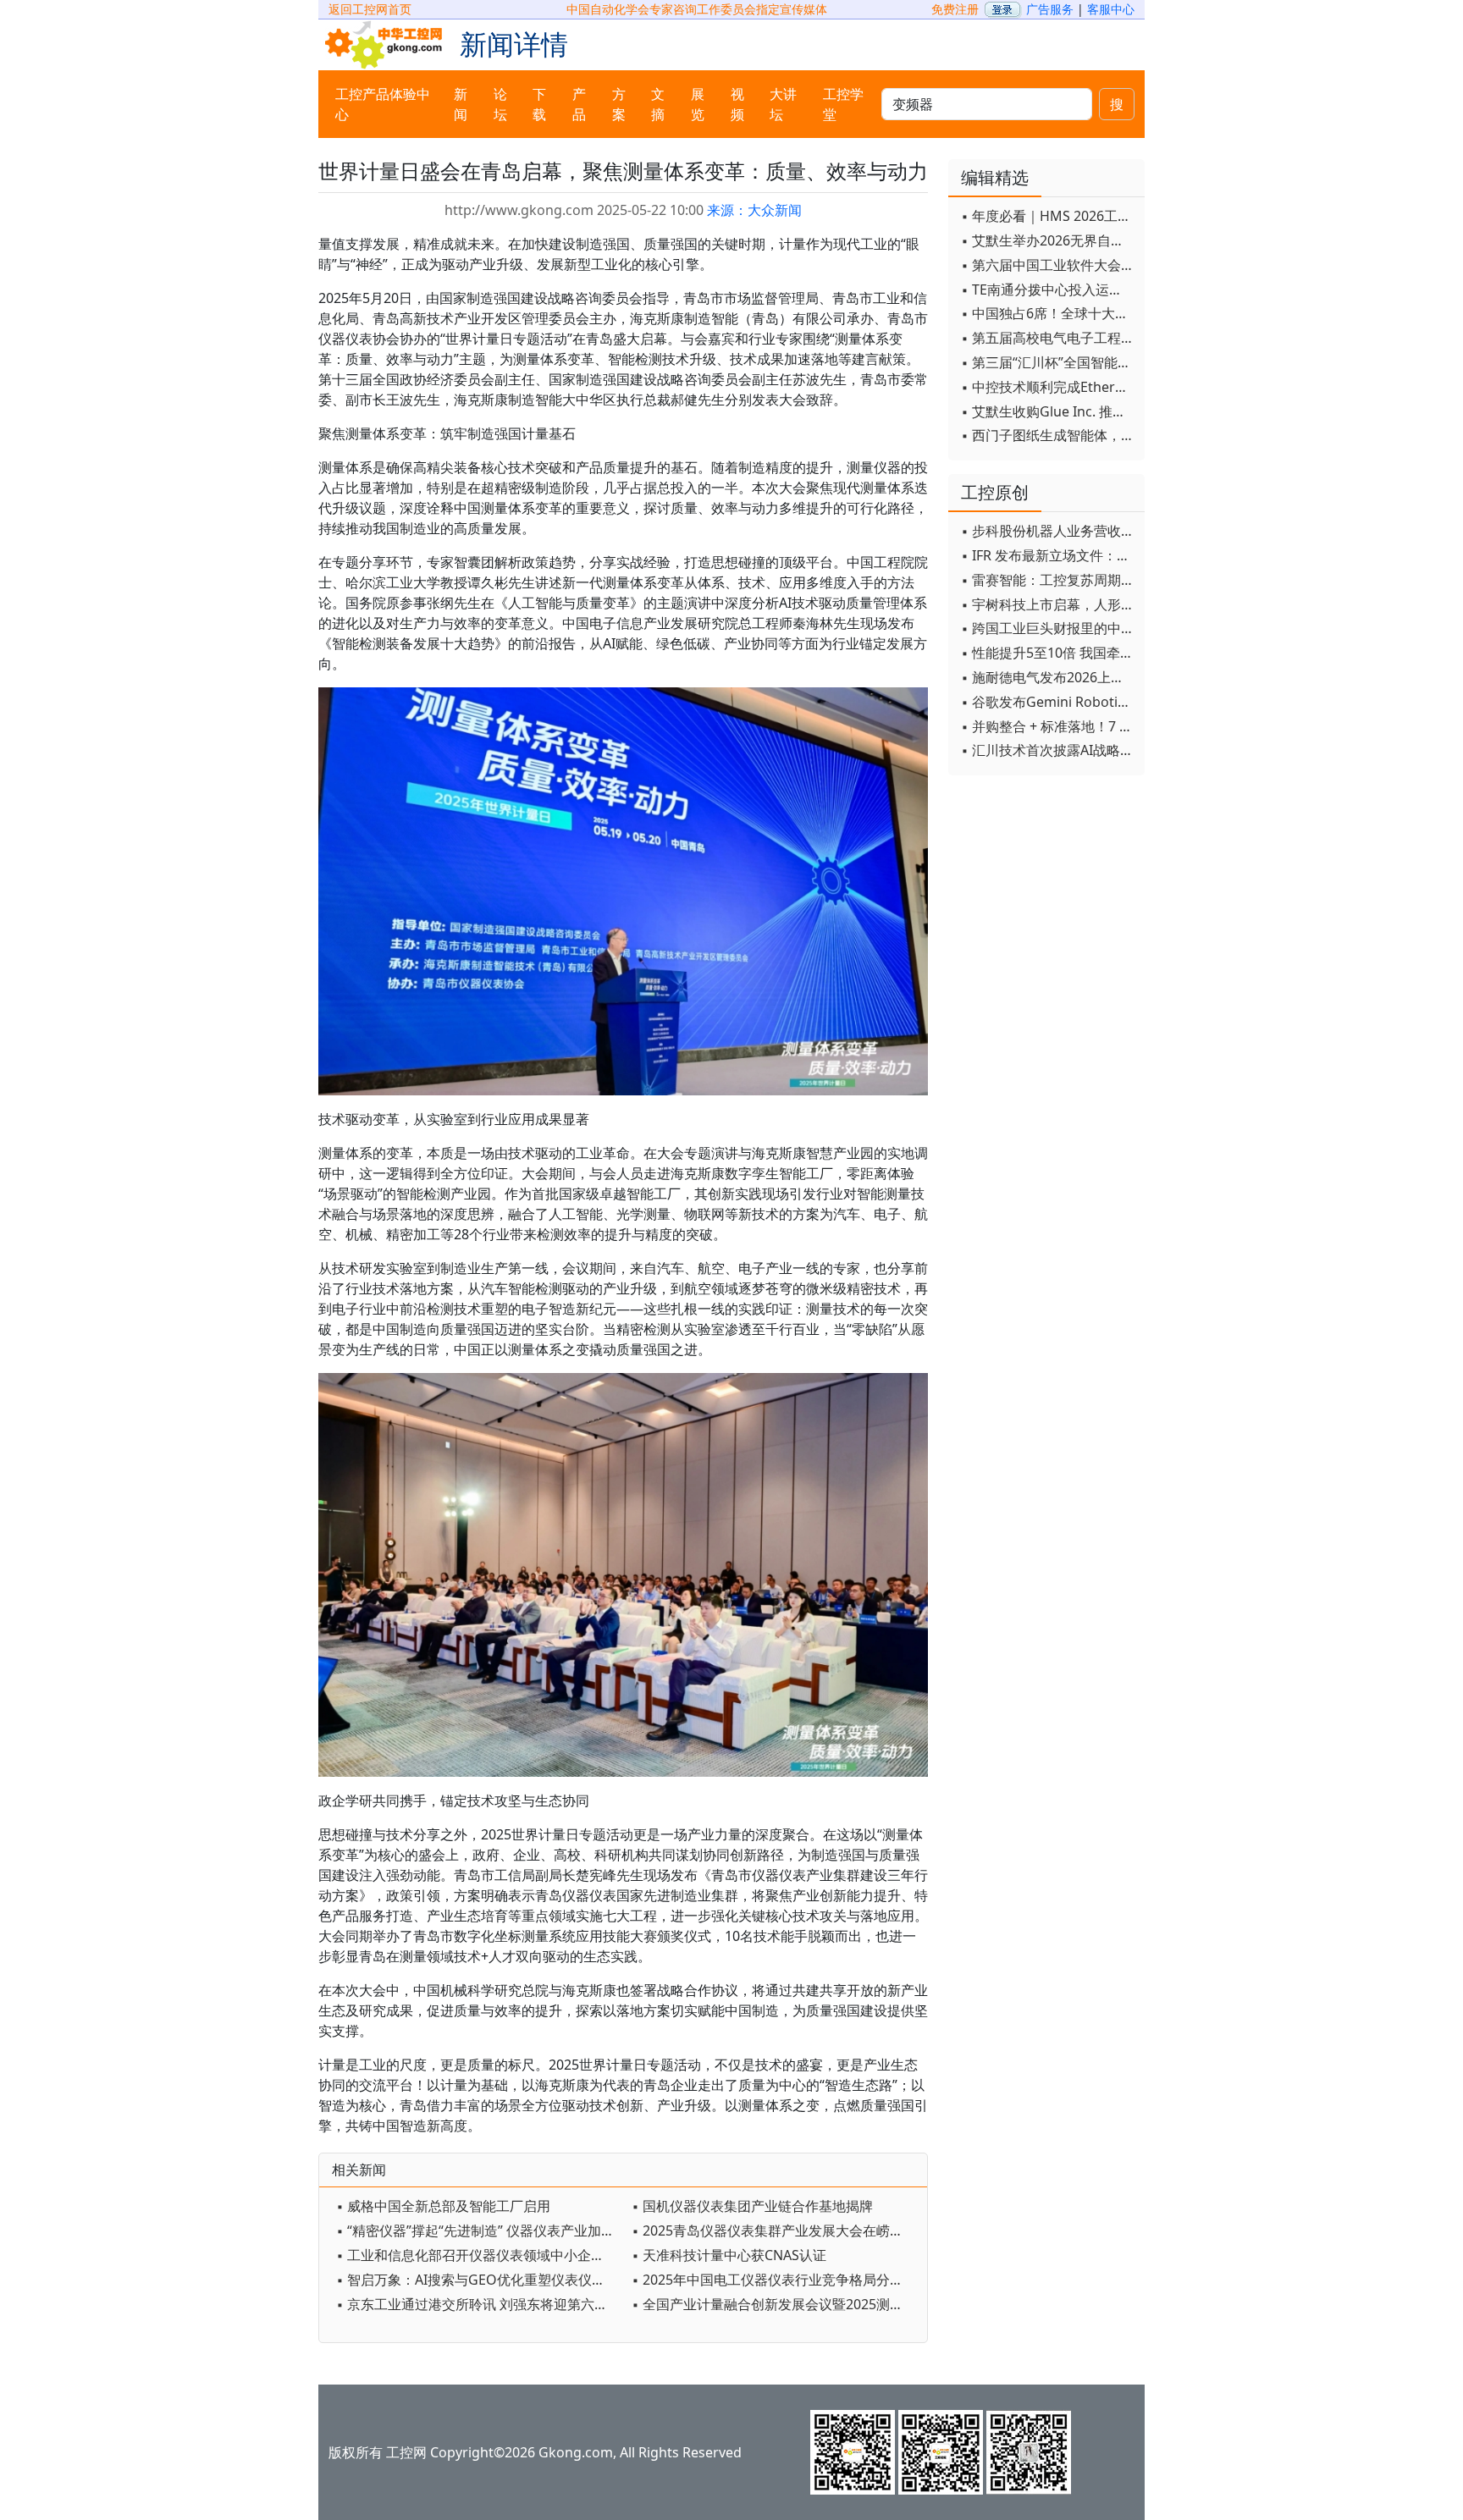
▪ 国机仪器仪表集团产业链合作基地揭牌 (752, 2206)
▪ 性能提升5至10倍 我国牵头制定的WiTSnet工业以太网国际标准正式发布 (1049, 653)
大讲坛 (783, 104)
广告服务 (1050, 9)
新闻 (461, 104)
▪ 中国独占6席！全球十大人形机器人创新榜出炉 (1049, 313)
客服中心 (1111, 9)
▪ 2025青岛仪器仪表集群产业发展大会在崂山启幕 (775, 2231)
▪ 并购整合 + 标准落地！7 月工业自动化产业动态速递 (1049, 726)
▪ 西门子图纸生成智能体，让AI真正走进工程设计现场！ (1049, 435)
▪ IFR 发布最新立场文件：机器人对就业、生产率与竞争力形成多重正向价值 (1049, 555)
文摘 (658, 104)
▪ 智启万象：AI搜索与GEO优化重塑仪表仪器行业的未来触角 (480, 2280)
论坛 (500, 104)
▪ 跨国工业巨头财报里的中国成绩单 (1049, 628)
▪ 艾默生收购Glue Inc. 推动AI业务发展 (1049, 411)
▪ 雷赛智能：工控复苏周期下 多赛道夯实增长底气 (1049, 580)
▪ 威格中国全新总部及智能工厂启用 (443, 2206)
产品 (579, 104)
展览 (698, 104)
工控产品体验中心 (383, 104)
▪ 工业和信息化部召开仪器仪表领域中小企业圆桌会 (480, 2255)
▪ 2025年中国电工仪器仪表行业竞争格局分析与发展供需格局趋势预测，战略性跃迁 (775, 2280)
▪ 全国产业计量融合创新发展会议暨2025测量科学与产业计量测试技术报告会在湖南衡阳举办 (775, 2304)
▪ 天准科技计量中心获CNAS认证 (729, 2255)
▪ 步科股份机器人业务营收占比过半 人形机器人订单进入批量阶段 (1049, 531)
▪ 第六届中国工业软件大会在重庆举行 (1049, 265)
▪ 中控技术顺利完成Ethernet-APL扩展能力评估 (1049, 387)
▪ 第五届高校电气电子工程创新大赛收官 (1049, 338)
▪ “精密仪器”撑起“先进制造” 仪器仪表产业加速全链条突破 (480, 2231)
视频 (737, 104)
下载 (539, 104)
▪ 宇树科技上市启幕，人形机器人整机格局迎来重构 (1049, 604)
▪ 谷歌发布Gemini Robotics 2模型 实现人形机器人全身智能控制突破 (1049, 702)
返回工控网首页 (370, 9)
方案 (619, 104)
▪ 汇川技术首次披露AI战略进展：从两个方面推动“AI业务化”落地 (1049, 750)
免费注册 (955, 9)
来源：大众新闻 (754, 210)
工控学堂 (843, 104)
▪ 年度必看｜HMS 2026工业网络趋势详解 (1049, 216)
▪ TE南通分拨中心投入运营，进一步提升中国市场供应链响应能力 (1049, 289)
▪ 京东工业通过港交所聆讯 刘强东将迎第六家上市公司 (480, 2304)
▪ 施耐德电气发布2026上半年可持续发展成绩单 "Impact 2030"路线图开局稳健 (1049, 677)
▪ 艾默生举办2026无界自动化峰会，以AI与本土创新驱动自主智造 (1049, 240)
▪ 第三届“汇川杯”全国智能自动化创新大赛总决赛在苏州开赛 (1049, 362)
